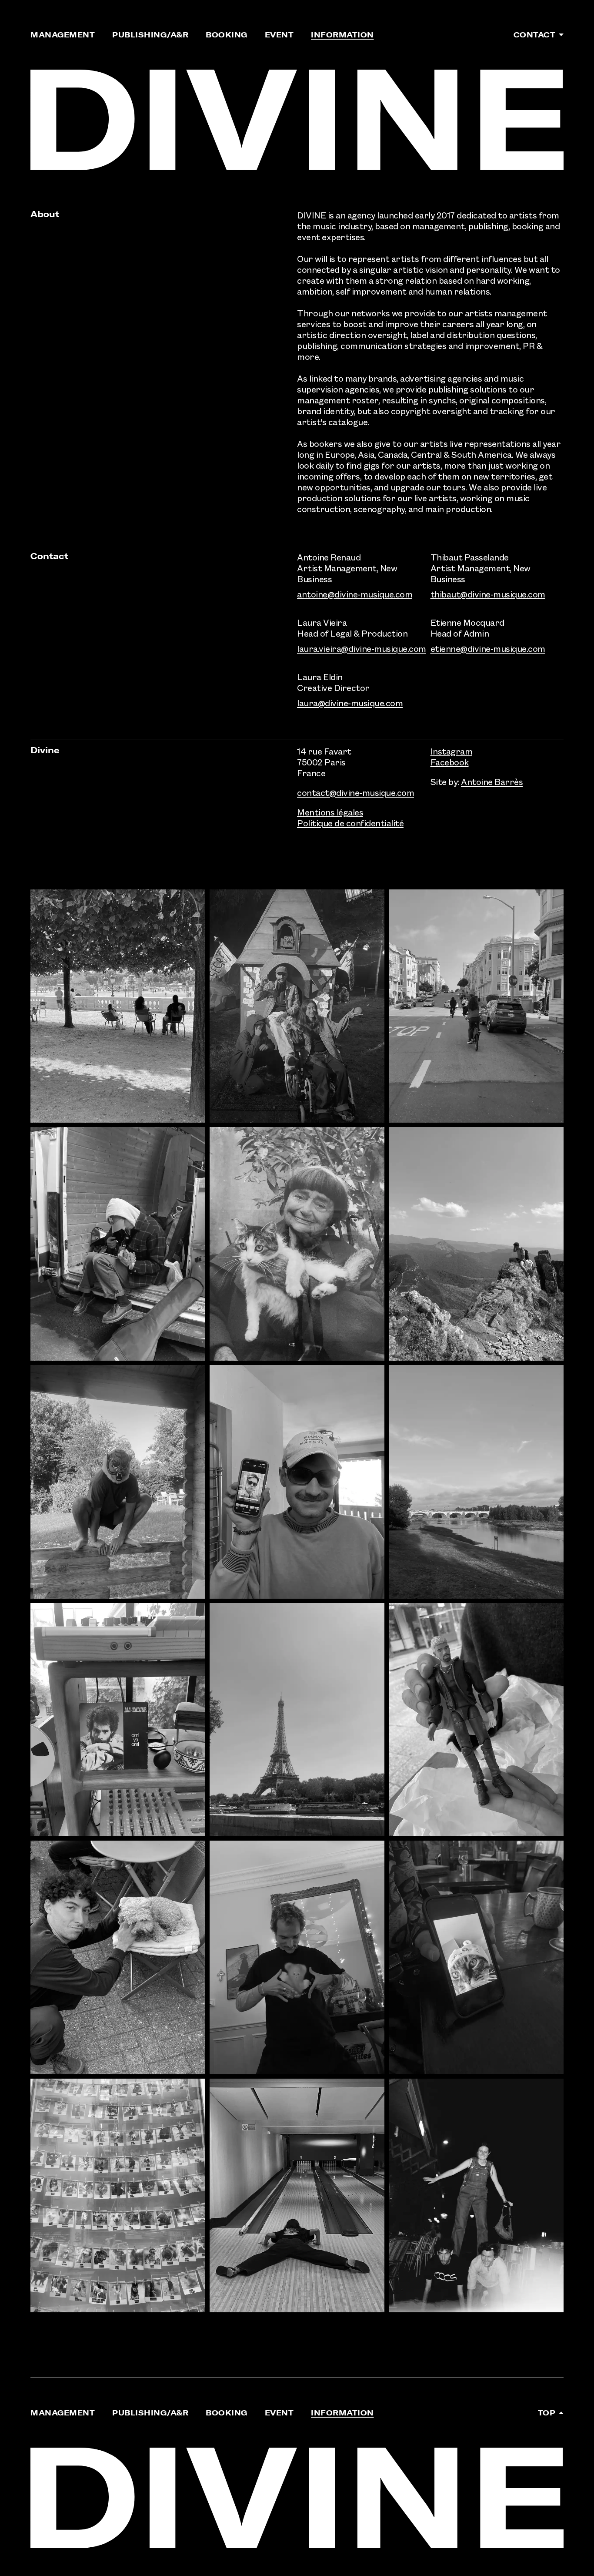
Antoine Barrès (492, 782)
